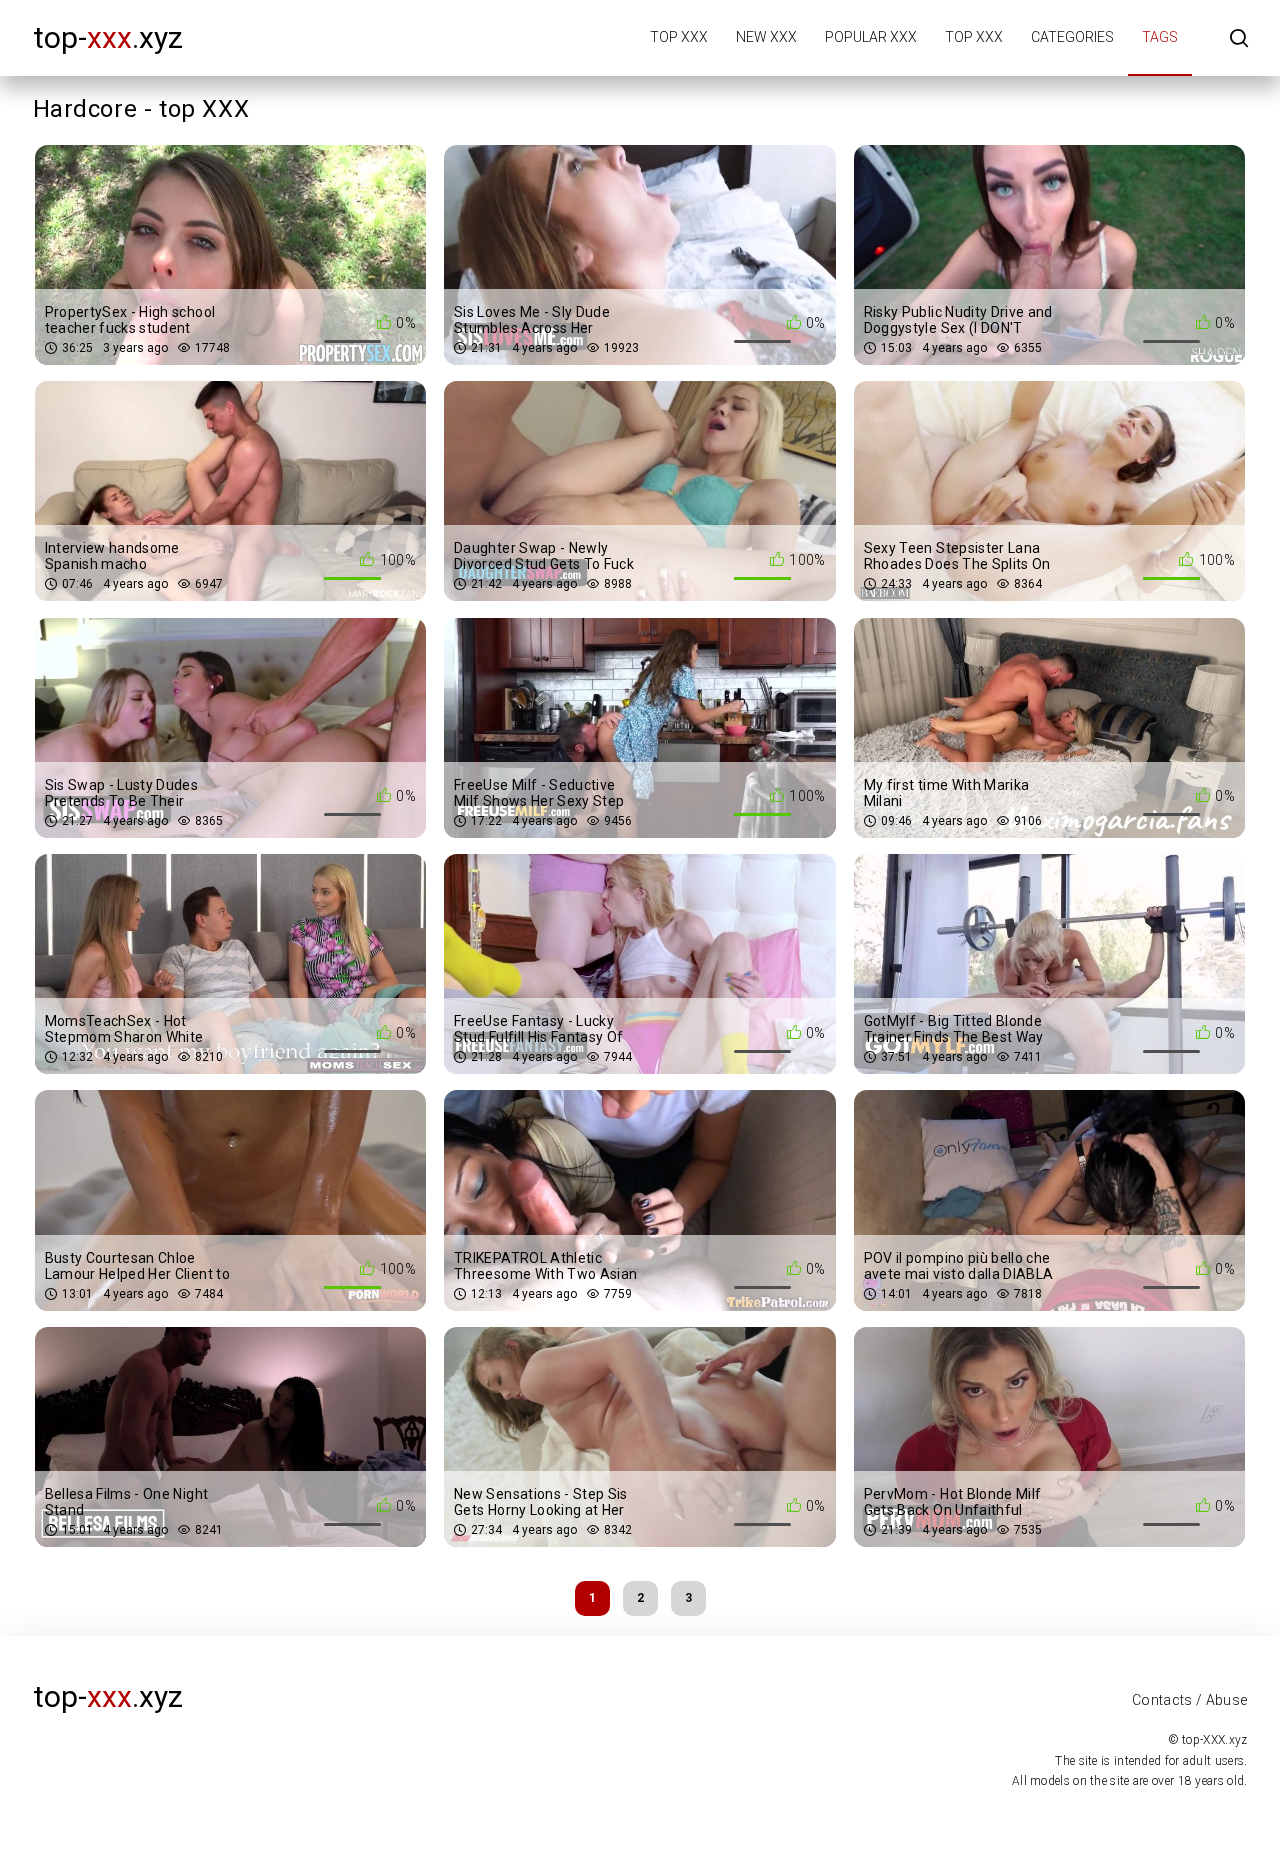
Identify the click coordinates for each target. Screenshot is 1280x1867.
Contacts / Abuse (1190, 1700)
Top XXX (679, 37)
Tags (1160, 37)
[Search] (1239, 39)
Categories (1072, 37)
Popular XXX (871, 37)
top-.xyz (108, 37)
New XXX (766, 37)
